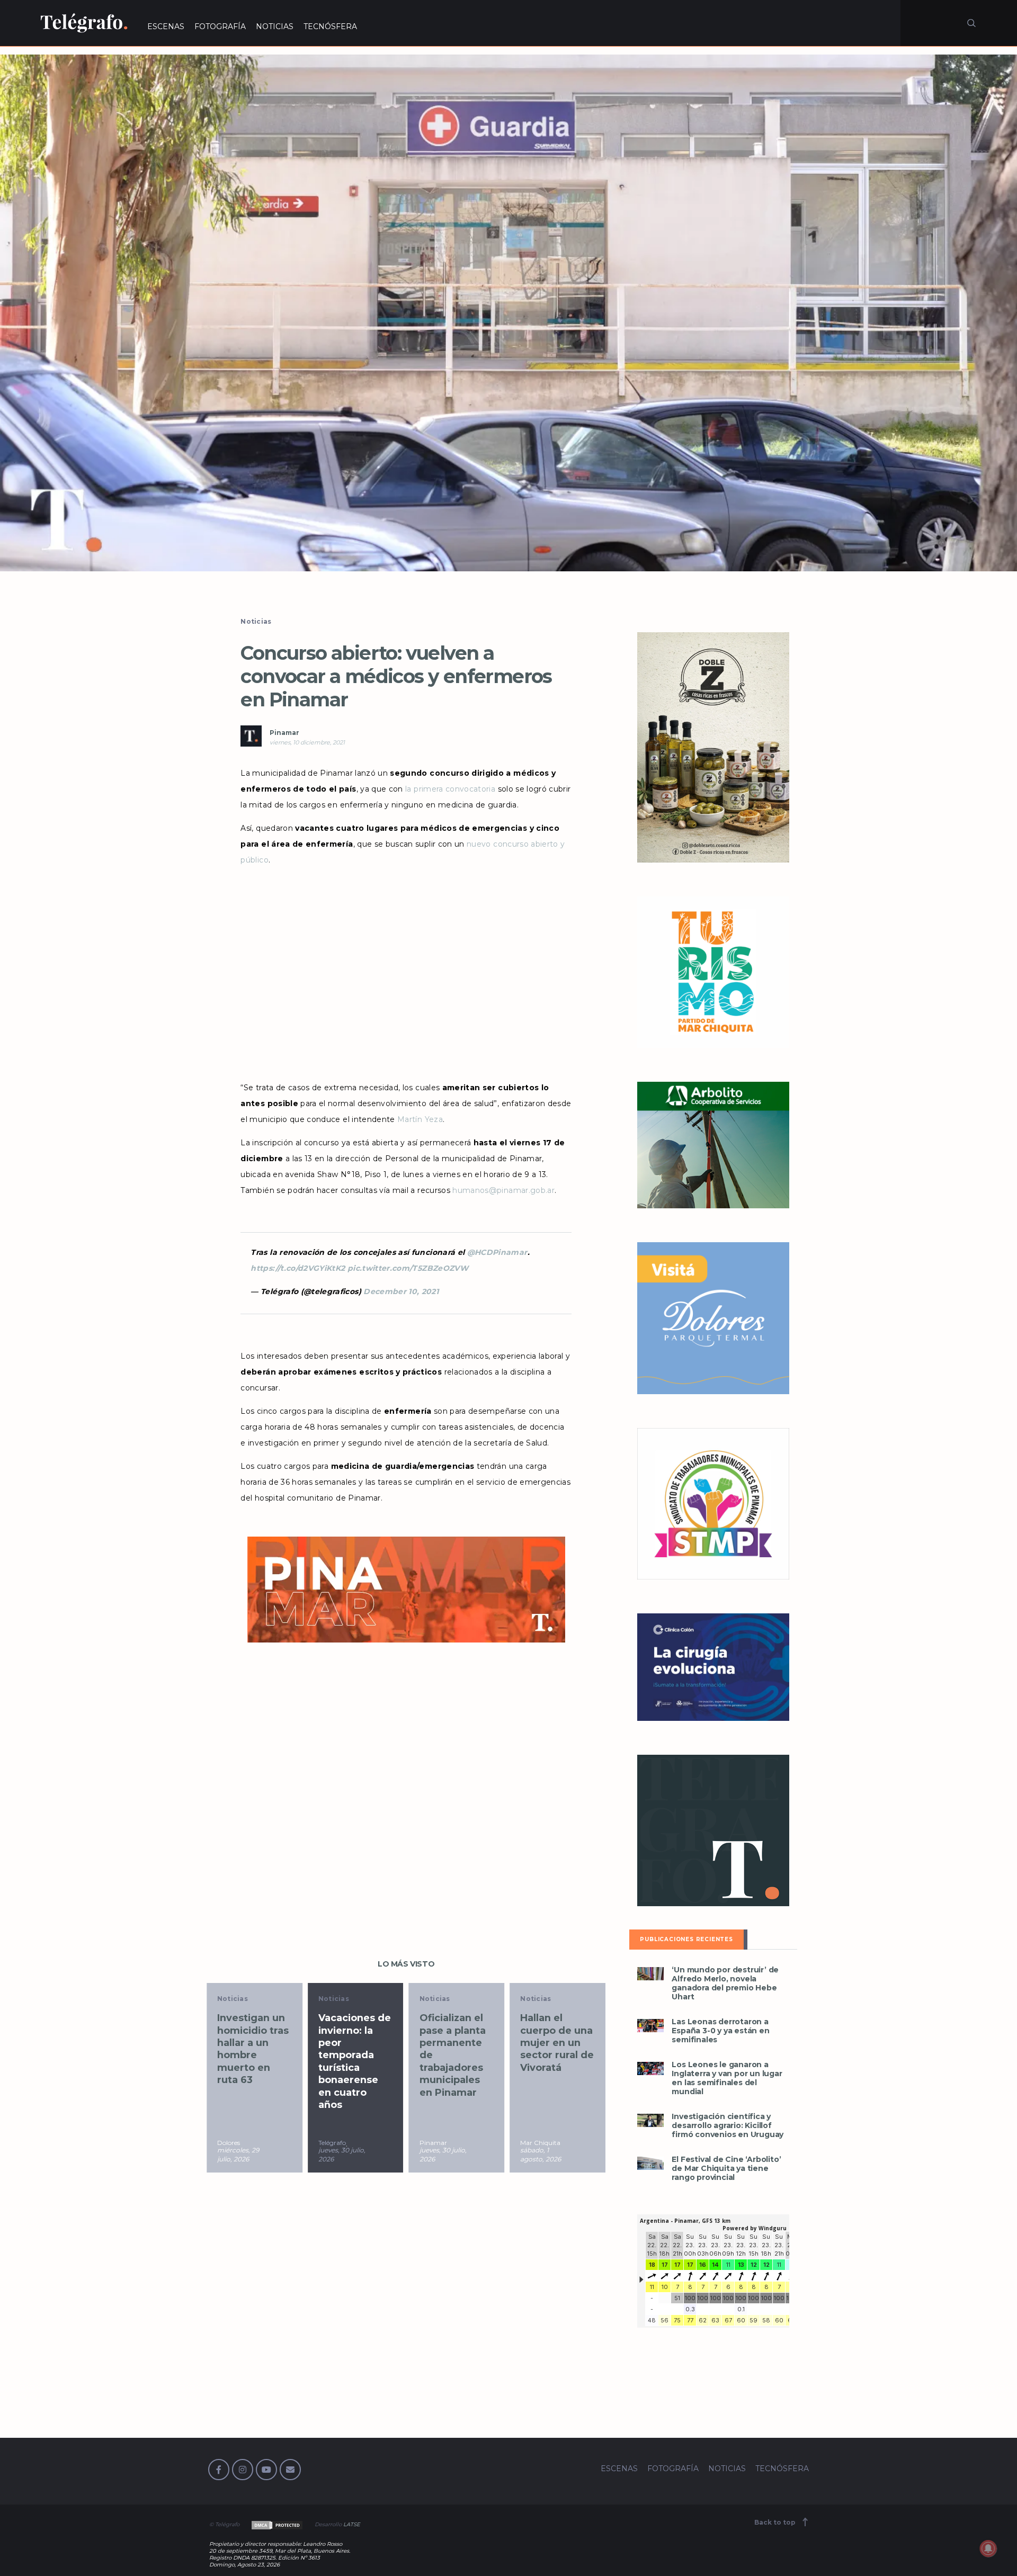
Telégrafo (231, 2143)
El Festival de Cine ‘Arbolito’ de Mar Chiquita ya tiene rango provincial (726, 2169)
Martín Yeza (420, 1119)
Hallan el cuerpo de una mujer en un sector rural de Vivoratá (457, 2043)
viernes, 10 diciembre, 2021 (307, 742)
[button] (508, 313)
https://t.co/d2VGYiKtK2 (298, 1268)
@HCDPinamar (497, 1252)
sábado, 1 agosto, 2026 (440, 2155)
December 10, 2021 (401, 1291)
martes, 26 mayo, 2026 (539, 2155)
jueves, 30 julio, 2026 (241, 2155)
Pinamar (284, 733)
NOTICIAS (275, 26)
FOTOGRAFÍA (220, 26)
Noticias (256, 621)
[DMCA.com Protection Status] (276, 2524)
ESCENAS (166, 26)
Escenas (537, 1999)
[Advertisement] (406, 974)
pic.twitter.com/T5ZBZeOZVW (408, 1268)
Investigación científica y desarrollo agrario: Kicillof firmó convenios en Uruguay (728, 2126)
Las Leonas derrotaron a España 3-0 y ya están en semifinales (720, 2031)
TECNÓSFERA (330, 26)
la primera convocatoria (450, 789)
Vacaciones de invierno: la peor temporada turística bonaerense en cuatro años (254, 2061)
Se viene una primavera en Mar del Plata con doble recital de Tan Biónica (556, 2049)
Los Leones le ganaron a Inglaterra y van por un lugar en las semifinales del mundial (727, 2078)
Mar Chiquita (440, 2143)
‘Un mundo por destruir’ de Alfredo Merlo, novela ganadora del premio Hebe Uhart (725, 1983)
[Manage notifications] (988, 2548)
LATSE (352, 2524)
